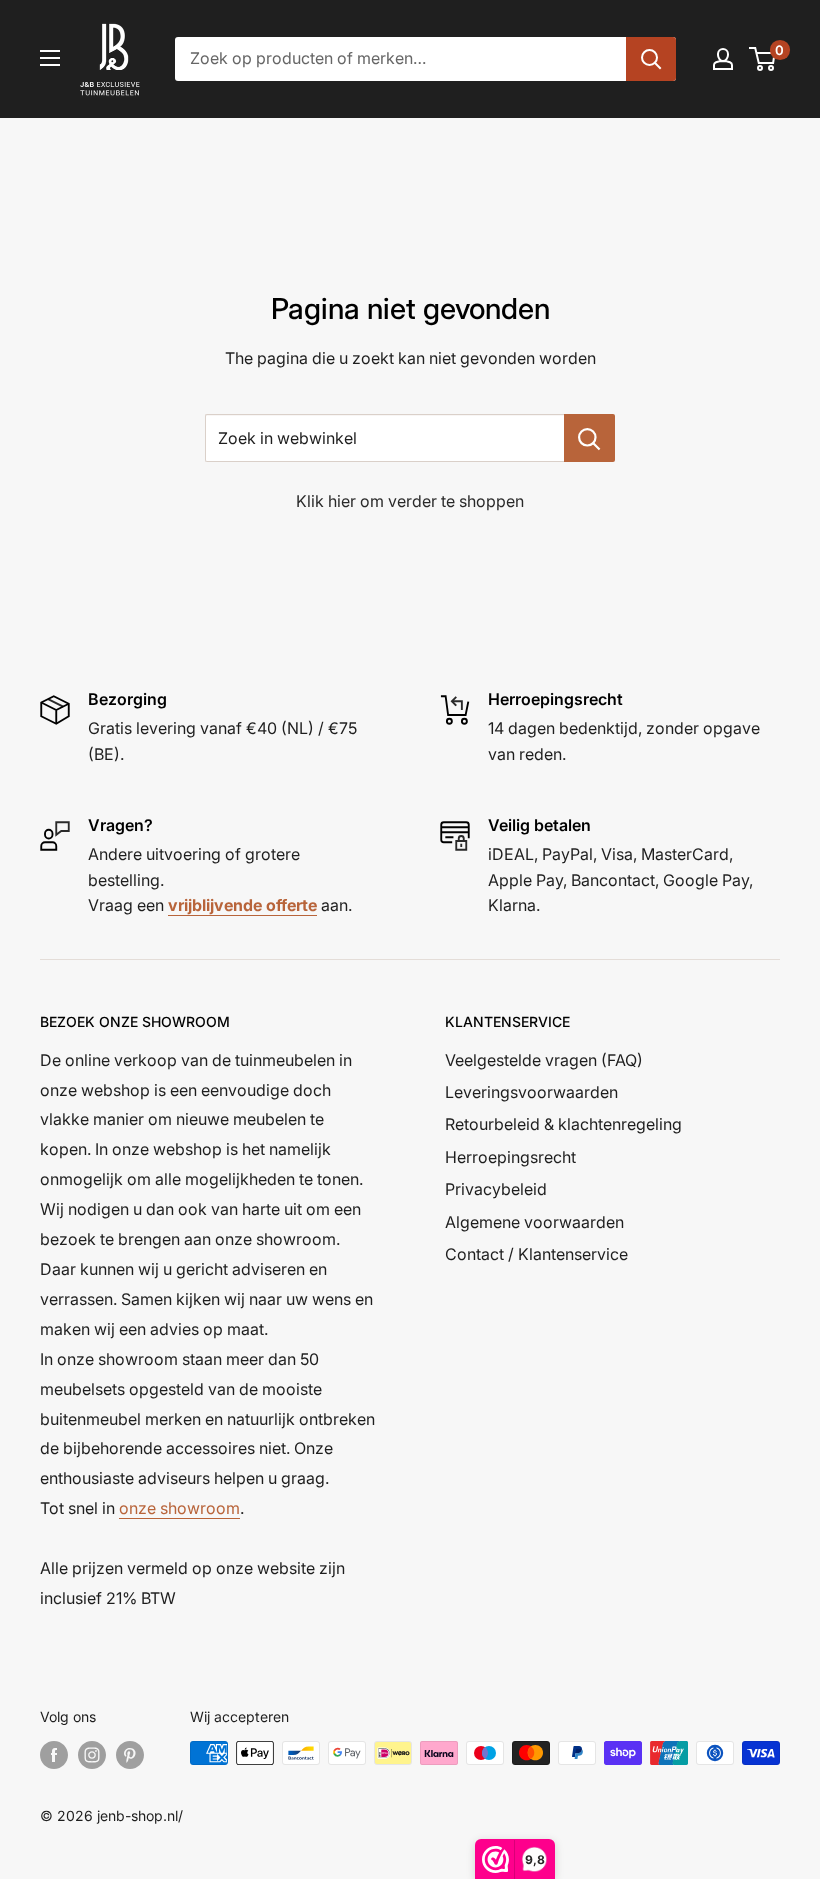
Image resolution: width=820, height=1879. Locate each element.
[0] (763, 59)
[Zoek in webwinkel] (589, 438)
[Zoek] (651, 59)
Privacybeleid (496, 1189)
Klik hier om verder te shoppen (410, 501)
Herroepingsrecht (510, 1157)
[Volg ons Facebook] (54, 1755)
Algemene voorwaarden (534, 1222)
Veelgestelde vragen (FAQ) (544, 1060)
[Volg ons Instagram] (92, 1755)
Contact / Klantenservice (536, 1254)
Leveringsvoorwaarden (531, 1092)
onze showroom (179, 1508)
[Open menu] (50, 58)
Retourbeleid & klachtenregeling (563, 1124)
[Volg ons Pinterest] (130, 1755)
